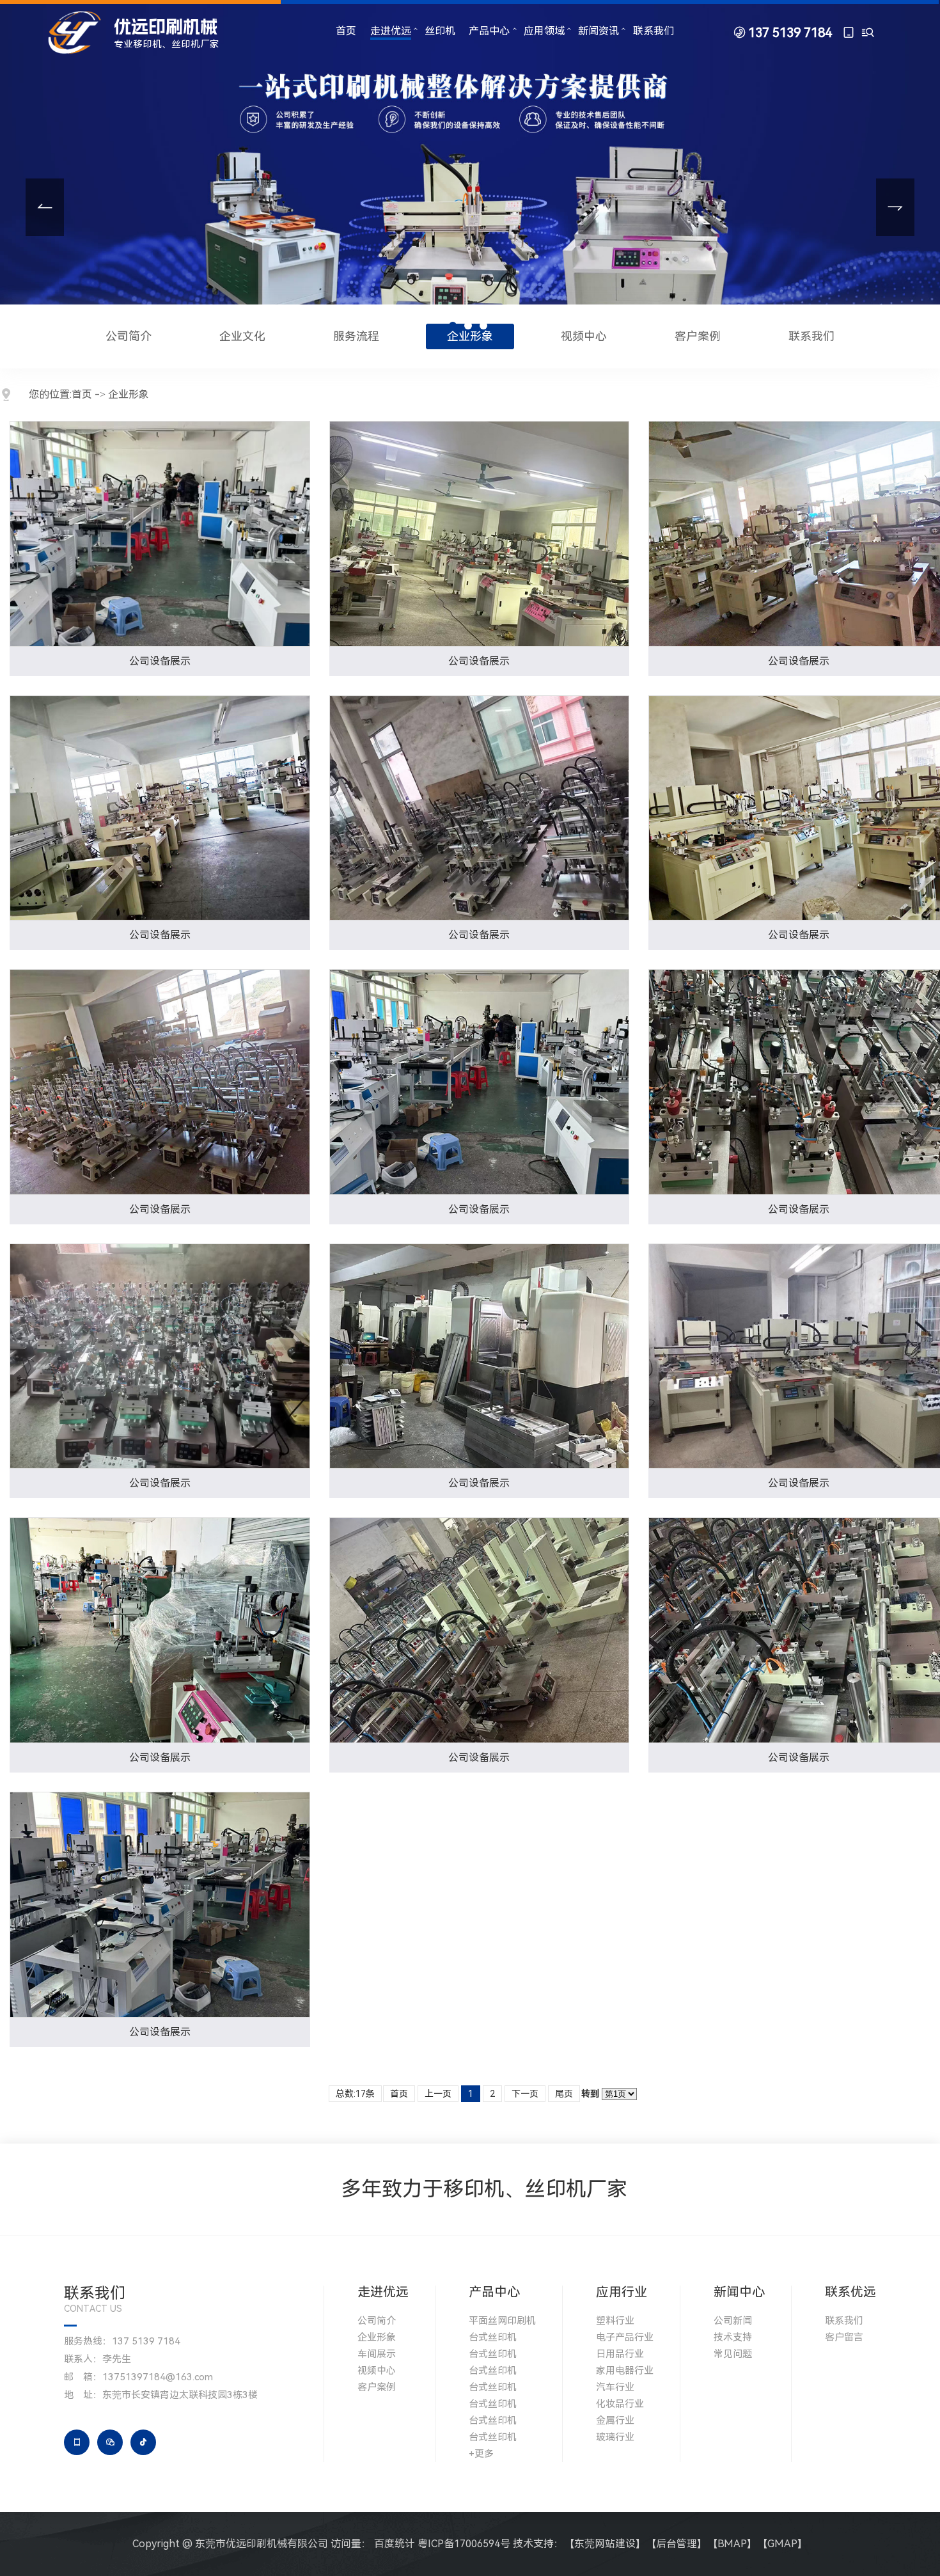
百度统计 (395, 2544)
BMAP (732, 2544)
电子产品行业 (625, 2337)
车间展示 (377, 2354)
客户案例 (698, 336)
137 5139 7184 (790, 33)
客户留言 (844, 2337)
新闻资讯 (599, 31)
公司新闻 (733, 2321)
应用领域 (544, 31)
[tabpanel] (470, 171)
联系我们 (654, 31)
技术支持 (733, 2337)
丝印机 (440, 31)
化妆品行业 (620, 2404)
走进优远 (391, 31)
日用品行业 (620, 2354)
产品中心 (489, 31)
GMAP (782, 2544)
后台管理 (677, 2544)
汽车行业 (615, 2387)
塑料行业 (615, 2321)
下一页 (525, 2094)
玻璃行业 (615, 2437)
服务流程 (356, 336)
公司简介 (129, 336)
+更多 (481, 2454)
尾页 (564, 2094)
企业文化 (242, 336)
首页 (346, 31)
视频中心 (584, 336)
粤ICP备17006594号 (464, 2544)
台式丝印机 (493, 2337)
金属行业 (615, 2421)
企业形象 (470, 336)
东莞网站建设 (605, 2544)
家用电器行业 (625, 2371)
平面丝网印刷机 (502, 2321)
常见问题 (733, 2354)
